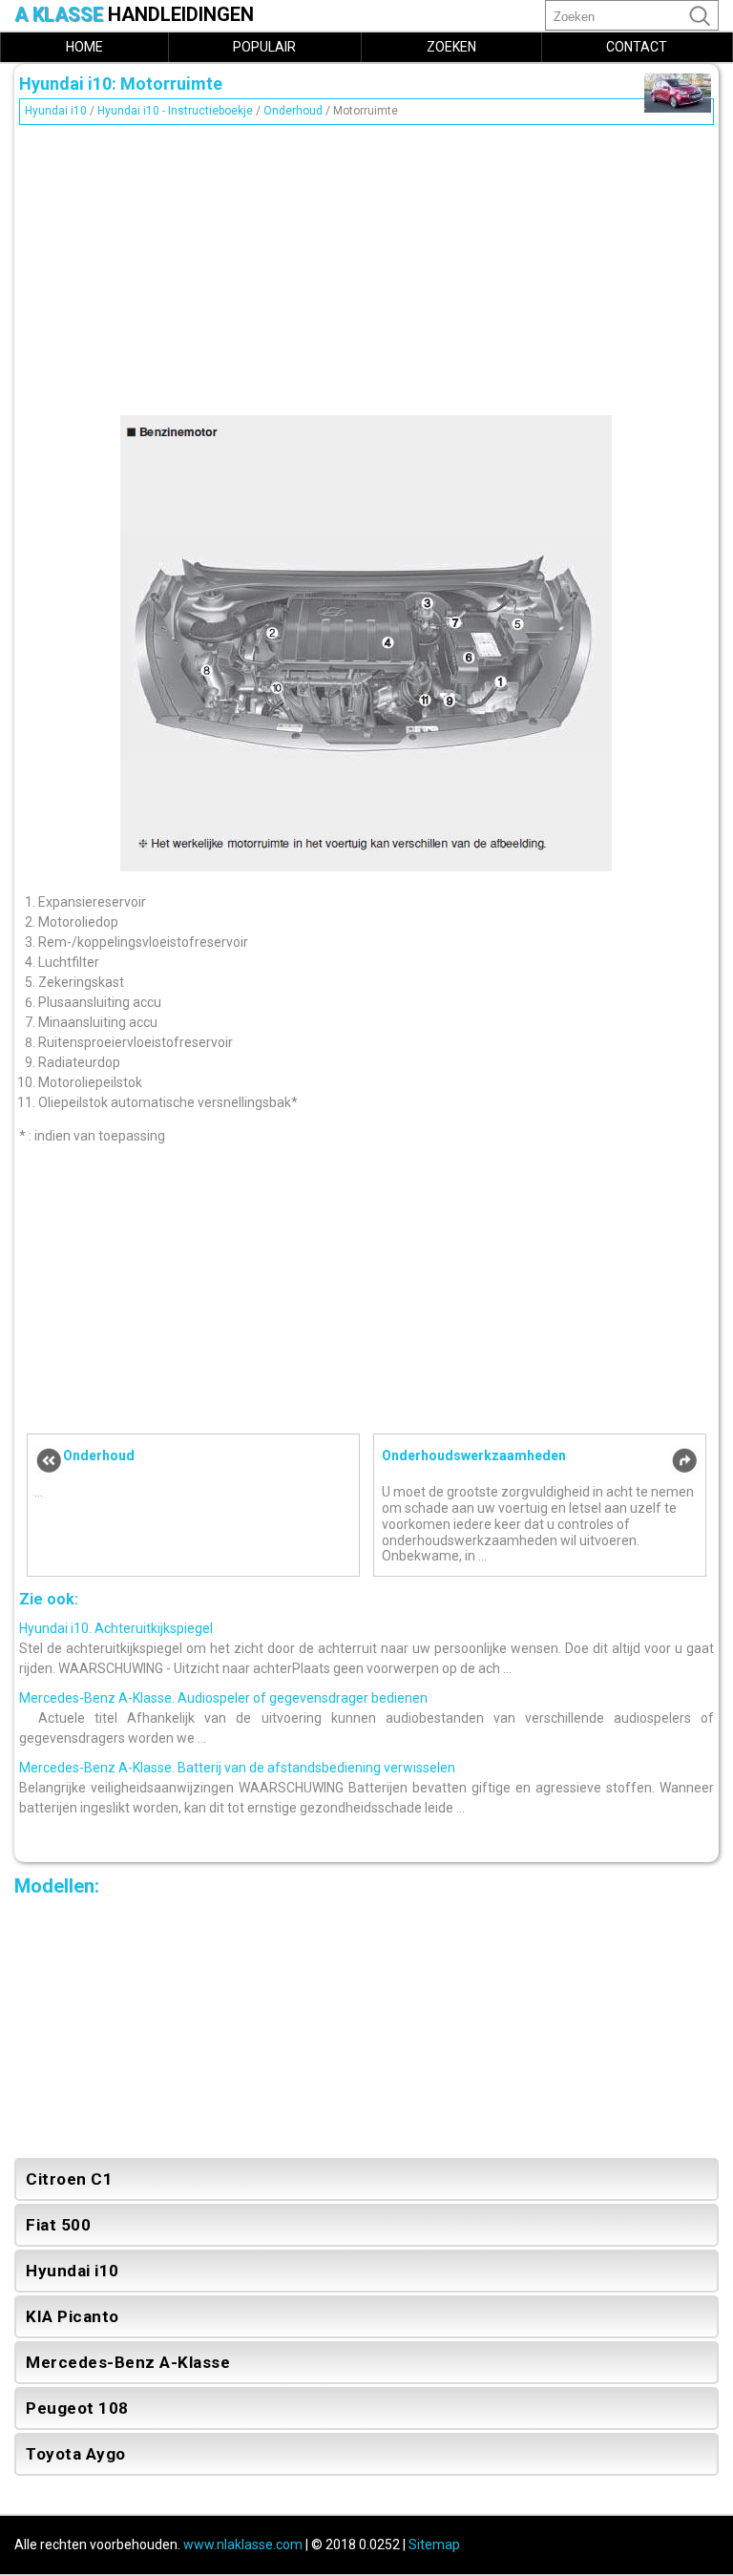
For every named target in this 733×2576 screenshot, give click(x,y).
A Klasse (134, 15)
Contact (637, 47)
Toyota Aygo (76, 2454)
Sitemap (434, 2545)
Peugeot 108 (77, 2408)
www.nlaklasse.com (243, 2545)
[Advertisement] (366, 265)
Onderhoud (293, 111)
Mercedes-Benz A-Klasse (128, 2362)
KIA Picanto (73, 2316)
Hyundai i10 (56, 111)
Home (84, 47)
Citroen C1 (69, 2179)
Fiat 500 (58, 2225)
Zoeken (451, 47)
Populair (264, 47)
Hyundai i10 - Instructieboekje (175, 111)
